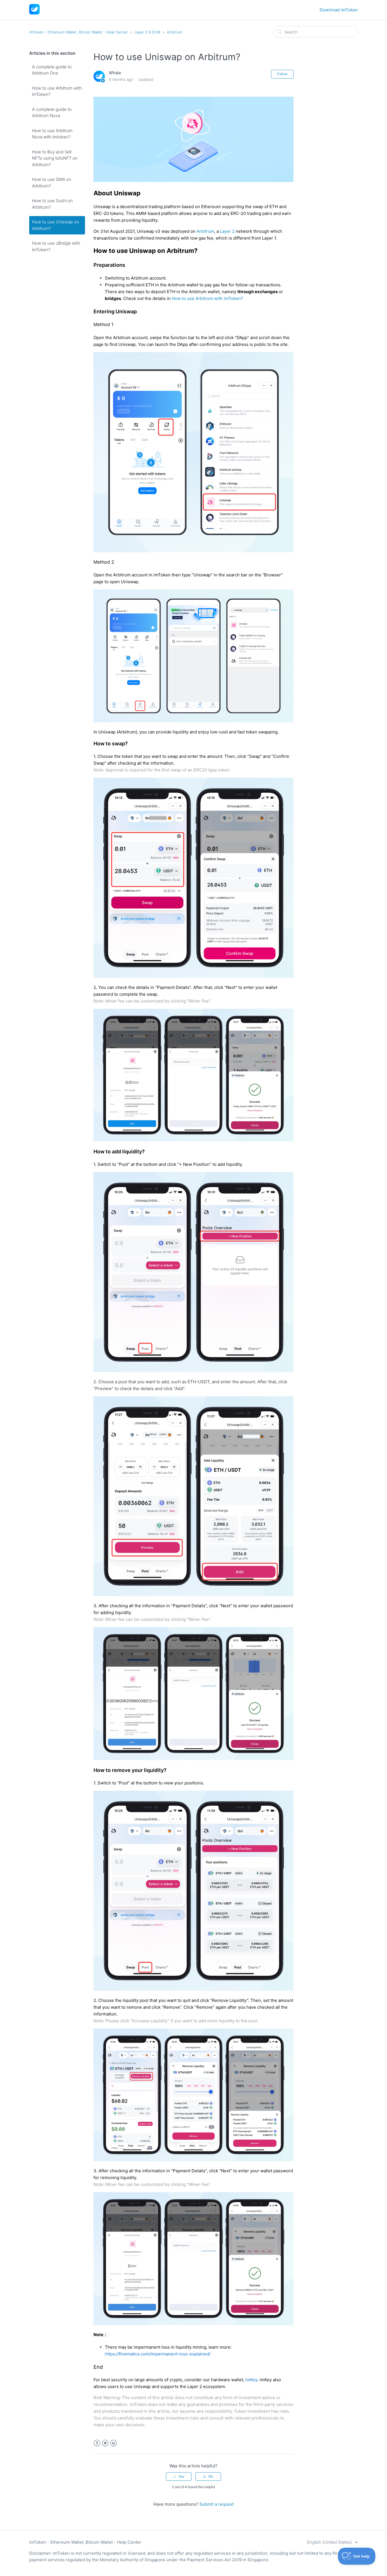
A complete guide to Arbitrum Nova (52, 113)
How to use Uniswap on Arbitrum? (56, 225)
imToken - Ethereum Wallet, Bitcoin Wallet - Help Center (78, 32)
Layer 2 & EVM (147, 32)
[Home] (34, 13)
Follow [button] (282, 74)
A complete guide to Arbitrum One (52, 70)
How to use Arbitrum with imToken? (57, 91)
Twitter (105, 2443)
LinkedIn (113, 2443)
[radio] (179, 2476)
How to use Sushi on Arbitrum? (52, 204)
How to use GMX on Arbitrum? (52, 183)
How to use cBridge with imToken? (56, 246)
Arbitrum (175, 32)
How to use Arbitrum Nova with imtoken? (52, 134)
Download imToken (339, 10)
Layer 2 (227, 231)
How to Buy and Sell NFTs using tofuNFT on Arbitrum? (55, 158)
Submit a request (217, 2504)
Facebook (97, 2443)
